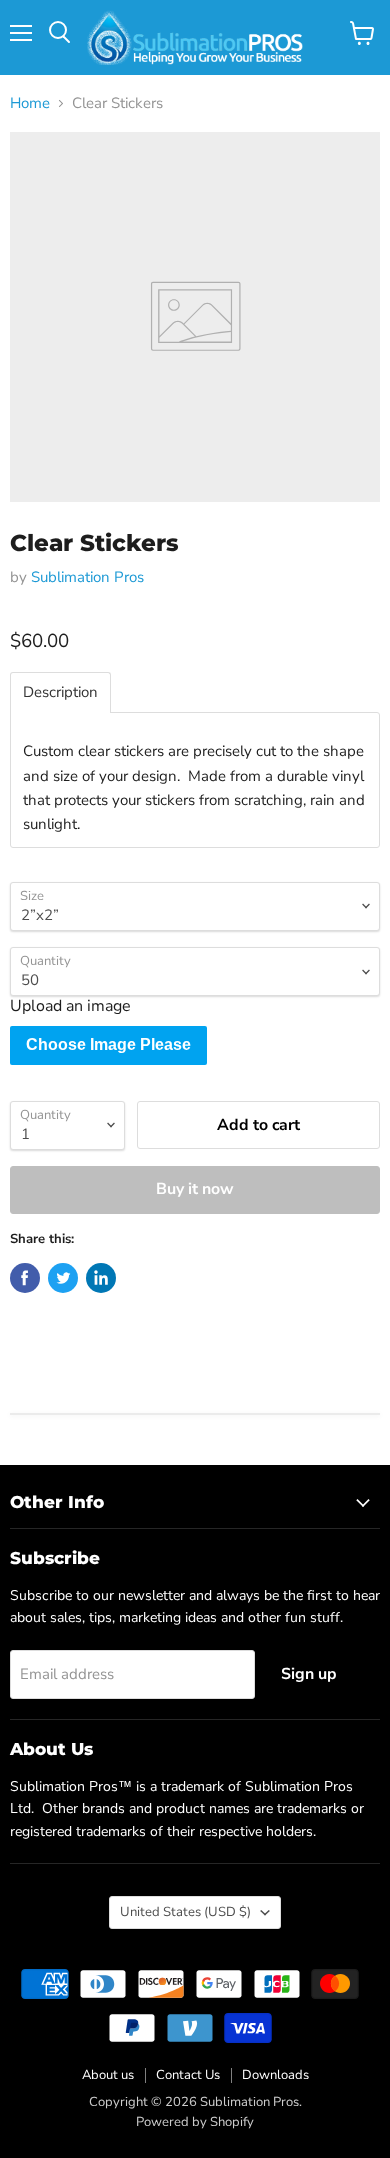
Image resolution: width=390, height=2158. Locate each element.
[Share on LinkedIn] (101, 1278)
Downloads (275, 2075)
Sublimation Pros (87, 577)
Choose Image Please (108, 1044)
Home (30, 103)
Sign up (309, 1674)
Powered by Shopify (195, 2122)
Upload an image (70, 1006)
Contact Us (188, 2075)
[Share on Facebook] (25, 1278)
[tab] (60, 692)
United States (185, 1912)
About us (108, 2075)
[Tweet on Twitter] (63, 1278)
